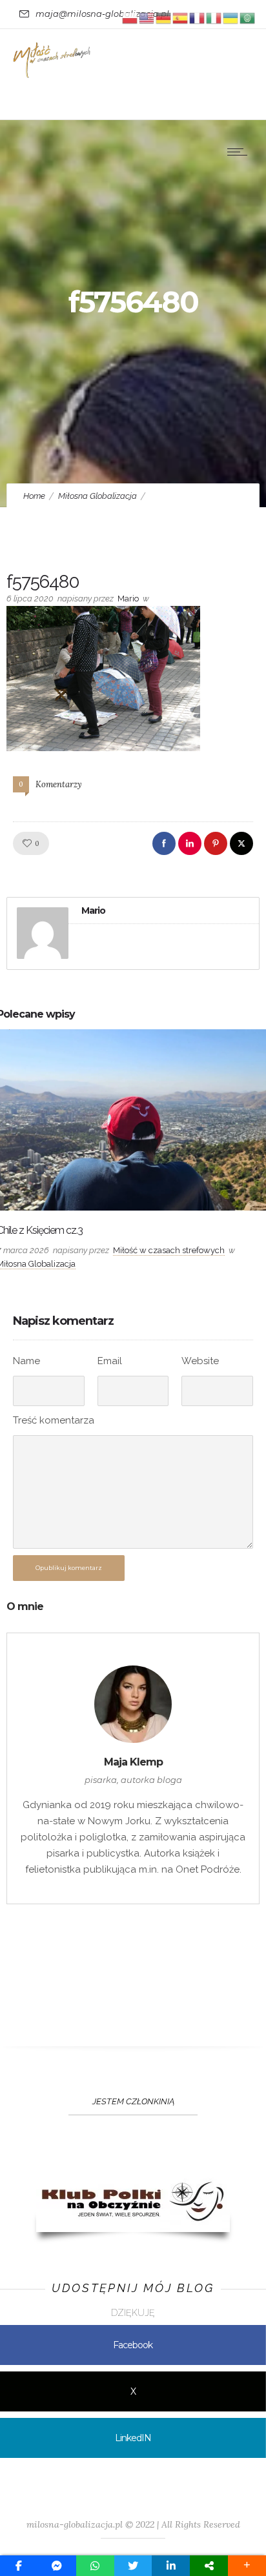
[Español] (181, 17)
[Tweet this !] (133, 2566)
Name (26, 1361)
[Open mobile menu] (240, 152)
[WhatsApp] (95, 2566)
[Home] (52, 75)
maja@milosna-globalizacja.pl (102, 14)
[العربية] (248, 17)
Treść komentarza (54, 1420)
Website (200, 1361)
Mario (128, 599)
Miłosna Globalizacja (97, 496)
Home (34, 496)
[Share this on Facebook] (19, 2566)
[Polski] (130, 17)
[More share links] (247, 2566)
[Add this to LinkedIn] (171, 2566)
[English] (147, 17)
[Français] (198, 17)
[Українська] (231, 17)
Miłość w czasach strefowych (169, 1250)
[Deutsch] (164, 17)
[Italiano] (214, 17)
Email (110, 1361)
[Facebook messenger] (57, 2566)
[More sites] (209, 2566)
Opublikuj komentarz (69, 1568)
